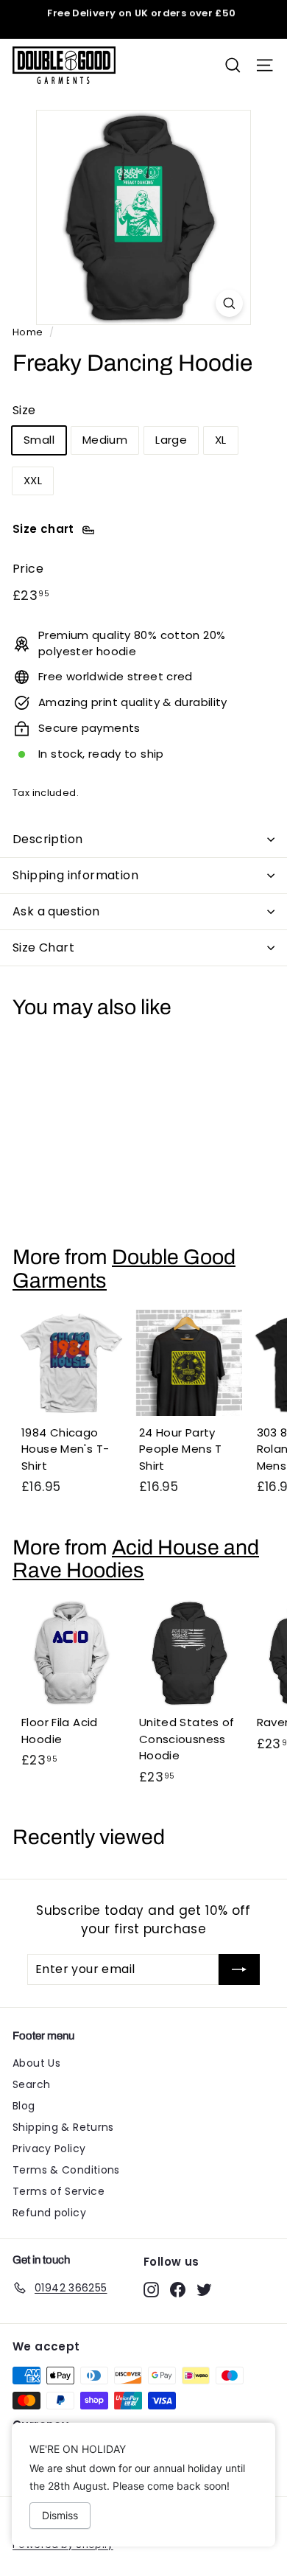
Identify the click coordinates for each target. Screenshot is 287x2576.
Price (28, 569)
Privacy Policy (49, 2149)
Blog (24, 2106)
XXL (33, 480)
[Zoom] (229, 303)
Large (171, 440)
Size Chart (43, 947)
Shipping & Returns (63, 2127)
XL (221, 440)
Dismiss (60, 2515)
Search (31, 2084)
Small (39, 440)
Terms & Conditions (66, 2170)
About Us (36, 2063)
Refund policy (49, 2213)
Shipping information (75, 875)
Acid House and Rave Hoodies (136, 1559)
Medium (105, 440)
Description (47, 839)
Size (24, 410)
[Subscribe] (239, 1969)
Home (28, 332)
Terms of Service (59, 2191)
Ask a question (56, 911)
